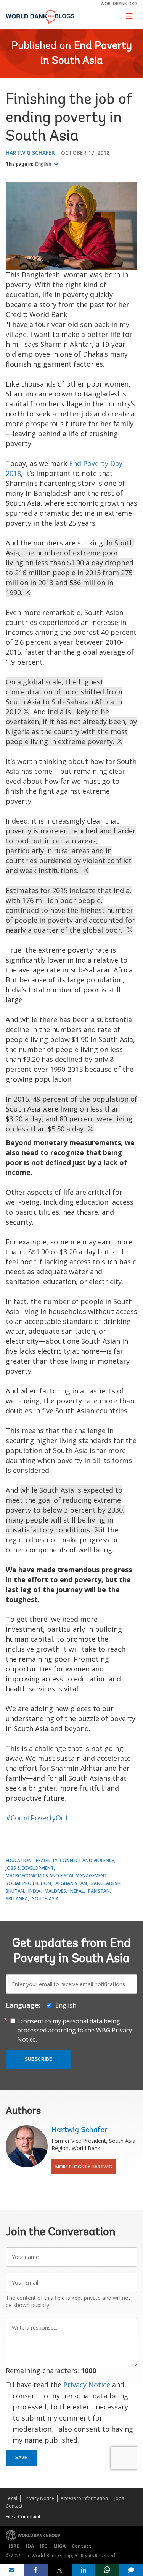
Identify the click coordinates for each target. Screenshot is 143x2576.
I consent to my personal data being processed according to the (75, 2030)
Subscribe (39, 2059)
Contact (14, 2506)
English (44, 164)
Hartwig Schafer (30, 153)
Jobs (119, 2498)
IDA (30, 2546)
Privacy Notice (87, 2385)
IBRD (14, 2546)
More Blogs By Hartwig (84, 2167)
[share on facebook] (36, 2570)
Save (21, 2458)
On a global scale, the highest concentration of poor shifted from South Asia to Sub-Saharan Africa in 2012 (64, 697)
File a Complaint (23, 2517)
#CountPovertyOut (37, 1818)
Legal (11, 2498)
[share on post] (60, 2570)
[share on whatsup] (107, 2570)
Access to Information (84, 2498)
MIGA (59, 2546)
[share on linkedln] (84, 2570)
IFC (44, 2546)
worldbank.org (119, 3)
